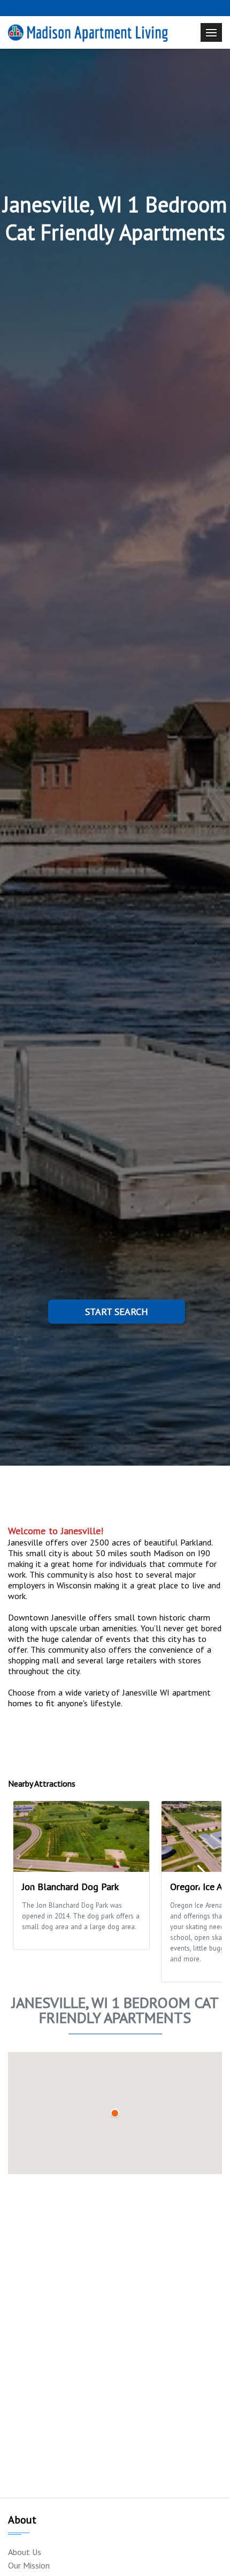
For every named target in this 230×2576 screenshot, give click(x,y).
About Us (25, 2552)
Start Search (117, 1312)
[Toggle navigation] (211, 32)
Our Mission (29, 2565)
